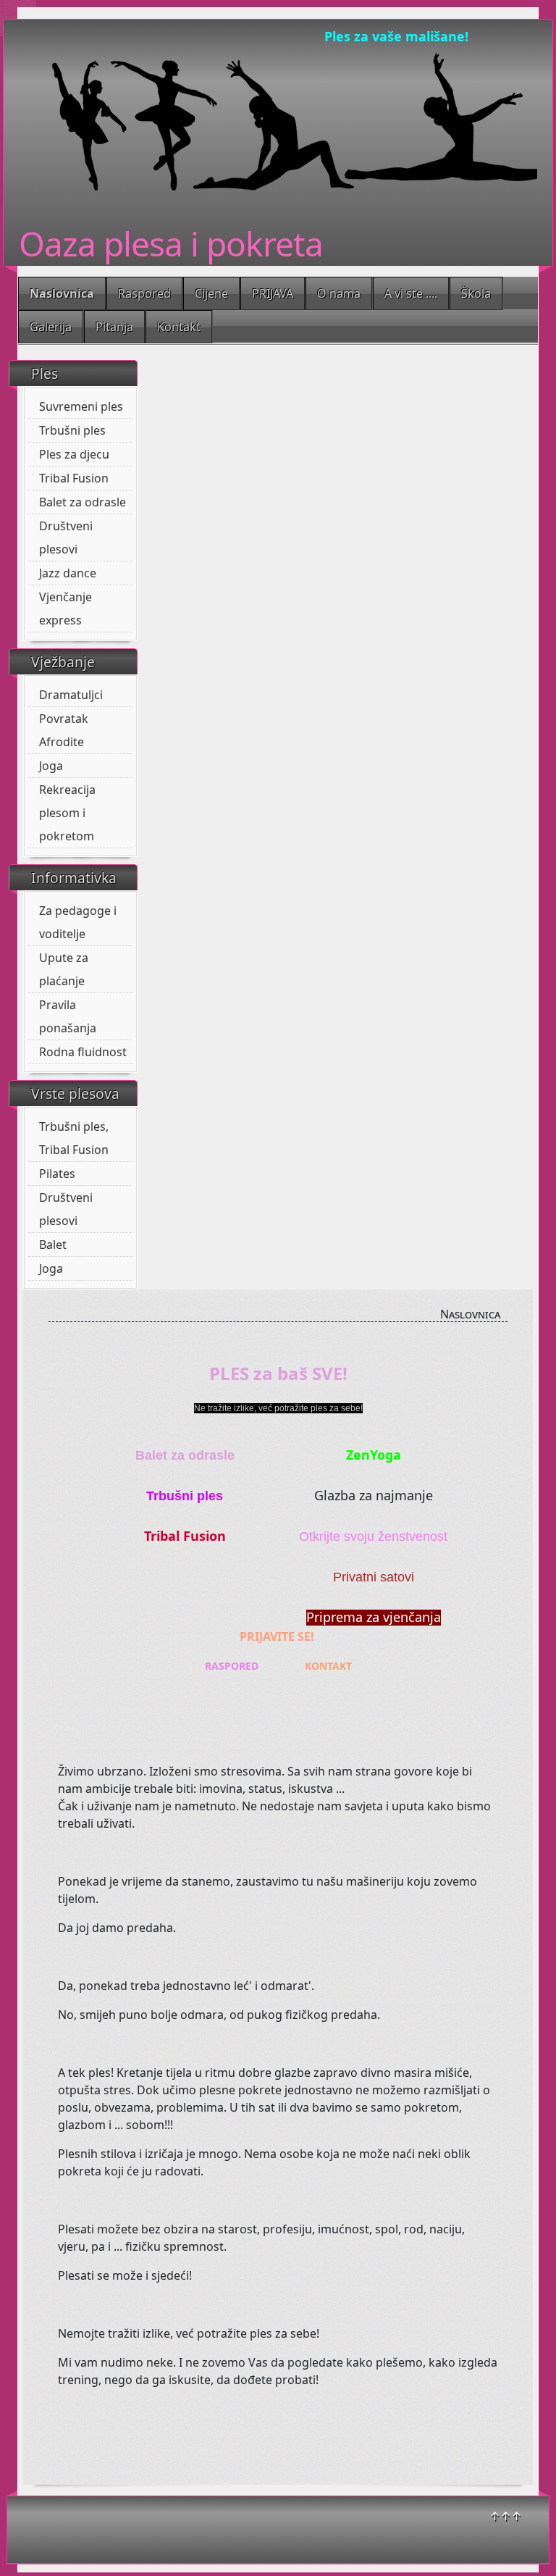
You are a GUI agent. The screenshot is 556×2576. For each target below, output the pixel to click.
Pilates (57, 1174)
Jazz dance (68, 573)
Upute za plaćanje (64, 969)
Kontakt (179, 327)
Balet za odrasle (83, 502)
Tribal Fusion (74, 478)
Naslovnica (62, 293)
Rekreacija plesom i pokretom (67, 813)
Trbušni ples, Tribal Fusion (74, 1138)
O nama (339, 293)
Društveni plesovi (66, 538)
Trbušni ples (72, 430)
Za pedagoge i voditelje (78, 922)
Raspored (144, 293)
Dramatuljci (71, 695)
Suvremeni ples (81, 406)
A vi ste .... (411, 293)
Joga (51, 766)
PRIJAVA (273, 293)
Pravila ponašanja (68, 1016)
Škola (476, 293)
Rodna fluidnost (83, 1052)
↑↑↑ (506, 2516)
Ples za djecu (74, 454)
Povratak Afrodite (64, 730)
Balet (53, 1245)
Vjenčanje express (66, 609)
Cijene (211, 293)
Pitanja (114, 327)
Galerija (51, 327)
